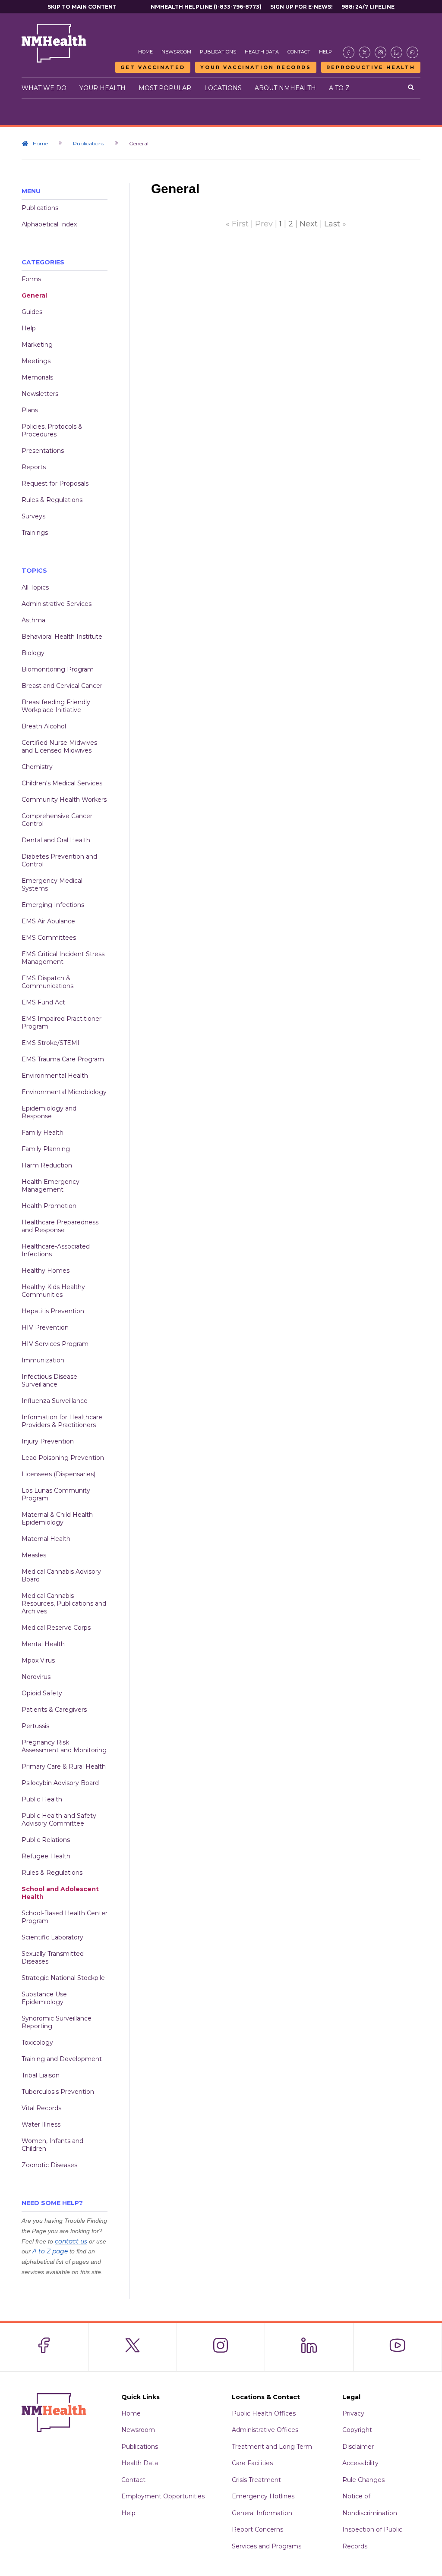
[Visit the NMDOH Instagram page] (380, 52)
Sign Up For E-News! (302, 7)
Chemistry (37, 767)
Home (145, 52)
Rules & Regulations (52, 500)
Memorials (37, 377)
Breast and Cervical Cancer (62, 686)
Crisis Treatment (256, 2480)
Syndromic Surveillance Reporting (57, 2022)
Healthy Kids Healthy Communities (53, 1291)
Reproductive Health (371, 67)
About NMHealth (285, 88)
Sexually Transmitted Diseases (53, 1958)
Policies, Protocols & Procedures (52, 430)
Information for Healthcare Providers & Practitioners (62, 1421)
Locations (223, 88)
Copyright (357, 2430)
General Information (262, 2513)
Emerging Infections (53, 905)
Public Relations (46, 1840)
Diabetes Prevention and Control (59, 860)
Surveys (33, 516)
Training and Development (62, 2059)
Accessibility (360, 2463)
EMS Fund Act (43, 1002)
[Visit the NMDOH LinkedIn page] (396, 52)
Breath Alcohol (44, 726)
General (34, 295)
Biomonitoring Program (58, 669)
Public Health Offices (264, 2413)
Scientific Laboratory (52, 1937)
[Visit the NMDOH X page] (365, 52)
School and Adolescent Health (60, 1893)
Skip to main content (82, 7)
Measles (34, 1555)
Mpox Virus (38, 1660)
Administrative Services (57, 604)
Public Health (42, 1799)
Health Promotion (49, 1206)
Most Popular (165, 88)
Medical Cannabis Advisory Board (61, 1575)
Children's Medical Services (62, 783)
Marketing (37, 345)
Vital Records (41, 2108)
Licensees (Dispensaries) (58, 1474)
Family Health (43, 1133)
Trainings (35, 533)
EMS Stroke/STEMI (51, 1043)
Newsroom (176, 52)
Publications (218, 52)
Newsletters (40, 394)
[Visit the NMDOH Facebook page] (349, 52)
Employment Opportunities (163, 2496)
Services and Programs (267, 2546)
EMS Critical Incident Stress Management (63, 958)
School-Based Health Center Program (65, 1917)
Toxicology (37, 2043)
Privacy (353, 2413)
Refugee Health (46, 1856)
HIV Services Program (55, 1344)
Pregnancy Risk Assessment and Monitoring (64, 1746)
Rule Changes (363, 2480)
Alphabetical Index (49, 224)
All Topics (35, 587)
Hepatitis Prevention (53, 1311)
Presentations (43, 451)
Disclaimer (358, 2447)
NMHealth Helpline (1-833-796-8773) (206, 7)
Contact (299, 52)
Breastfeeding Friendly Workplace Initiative (56, 706)
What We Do (44, 88)
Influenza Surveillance (55, 1401)
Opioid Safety (42, 1693)
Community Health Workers (64, 800)
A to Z (339, 88)
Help (325, 52)
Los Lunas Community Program (56, 1494)
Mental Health (43, 1644)
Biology (33, 653)
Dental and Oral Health (56, 840)
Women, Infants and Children (52, 2145)
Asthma (33, 620)
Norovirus (36, 1677)
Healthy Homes (46, 1271)
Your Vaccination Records (256, 67)
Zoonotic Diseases (49, 2165)
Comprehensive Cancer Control (57, 820)
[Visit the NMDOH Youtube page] (412, 52)
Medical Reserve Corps (56, 1628)
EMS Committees (49, 938)
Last (332, 224)
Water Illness (41, 2124)
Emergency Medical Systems (52, 885)
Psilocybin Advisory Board (60, 1783)
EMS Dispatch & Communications (47, 982)
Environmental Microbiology (64, 1092)
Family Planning (46, 1149)
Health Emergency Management (51, 1186)
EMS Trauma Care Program (63, 1059)
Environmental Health (55, 1076)
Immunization (43, 1360)
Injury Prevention (48, 1441)
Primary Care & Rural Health (64, 1766)
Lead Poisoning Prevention (63, 1458)
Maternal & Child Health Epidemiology (57, 1519)
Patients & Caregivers (54, 1710)
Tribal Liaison (41, 2075)
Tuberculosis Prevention (58, 2092)
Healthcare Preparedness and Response (60, 1226)
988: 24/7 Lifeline (368, 7)
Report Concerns (257, 2529)
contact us (71, 2241)
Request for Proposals (55, 483)
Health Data (262, 52)
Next (309, 224)
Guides (32, 312)
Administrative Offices (265, 2430)
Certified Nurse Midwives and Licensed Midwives (59, 747)
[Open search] (411, 88)
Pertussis (35, 1726)
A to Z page (50, 2251)
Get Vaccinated (153, 67)
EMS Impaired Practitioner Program (62, 1023)
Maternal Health (46, 1539)
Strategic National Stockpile (63, 1978)
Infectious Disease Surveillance (49, 1381)
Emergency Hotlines (263, 2496)
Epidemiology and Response (49, 1112)
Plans (30, 410)
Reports (34, 467)
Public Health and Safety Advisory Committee (59, 1820)
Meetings (36, 361)
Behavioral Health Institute (62, 637)
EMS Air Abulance (48, 921)
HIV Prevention (45, 1327)
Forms (31, 279)
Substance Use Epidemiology (44, 1998)
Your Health (103, 88)
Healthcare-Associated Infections (56, 1250)
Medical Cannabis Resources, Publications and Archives (64, 1603)
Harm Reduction (47, 1165)
